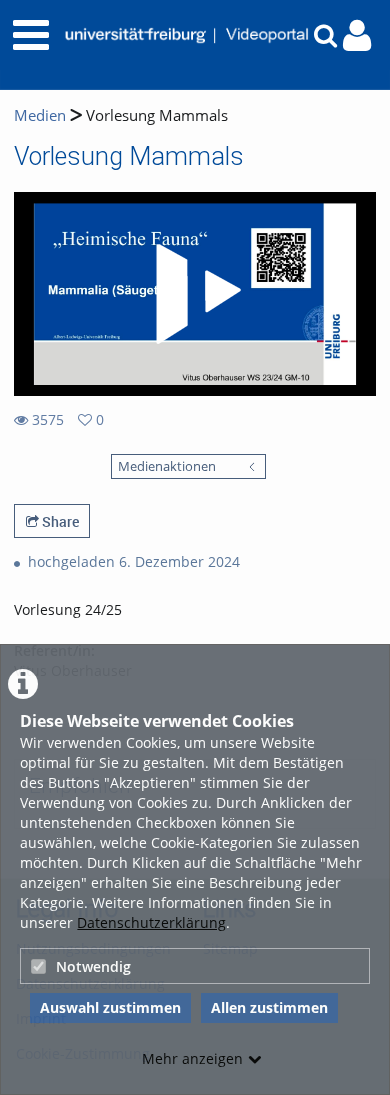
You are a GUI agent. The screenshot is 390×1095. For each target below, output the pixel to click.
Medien (40, 115)
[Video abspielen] (195, 294)
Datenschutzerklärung (151, 922)
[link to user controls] (357, 35)
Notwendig (93, 966)
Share (59, 521)
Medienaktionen (167, 466)
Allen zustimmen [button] (269, 1007)
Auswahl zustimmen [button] (110, 1007)
